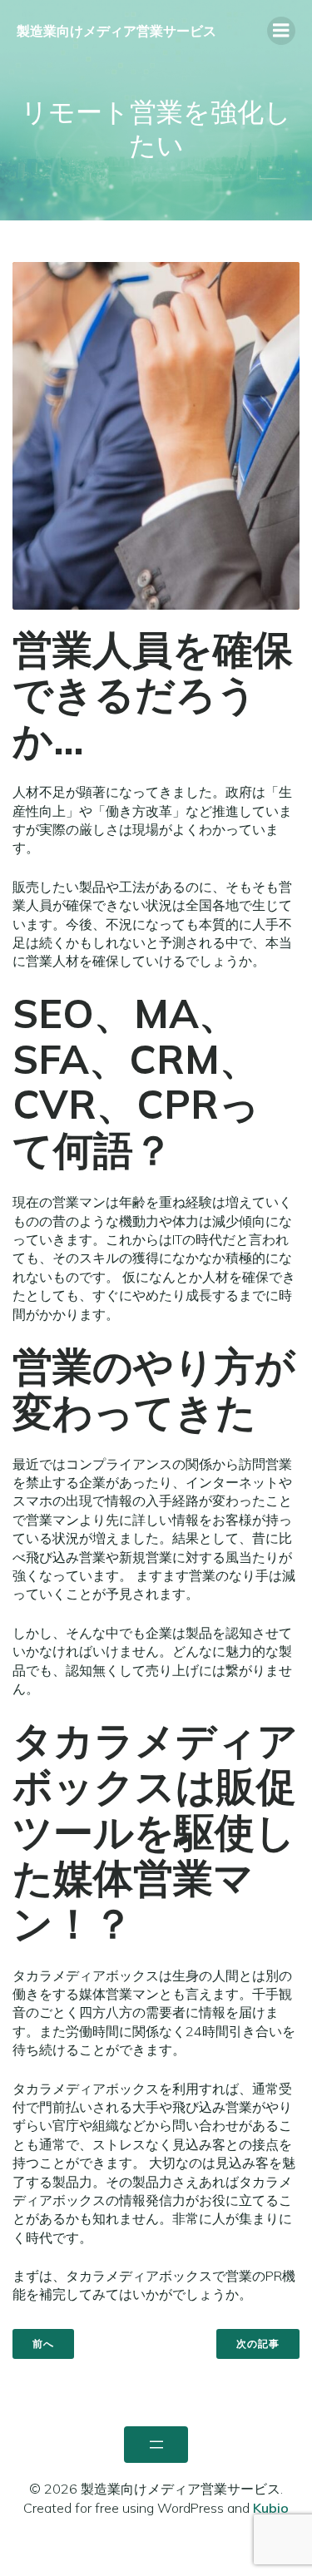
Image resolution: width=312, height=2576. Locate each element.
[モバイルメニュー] (281, 31)
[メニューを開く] (156, 2445)
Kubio (271, 2508)
